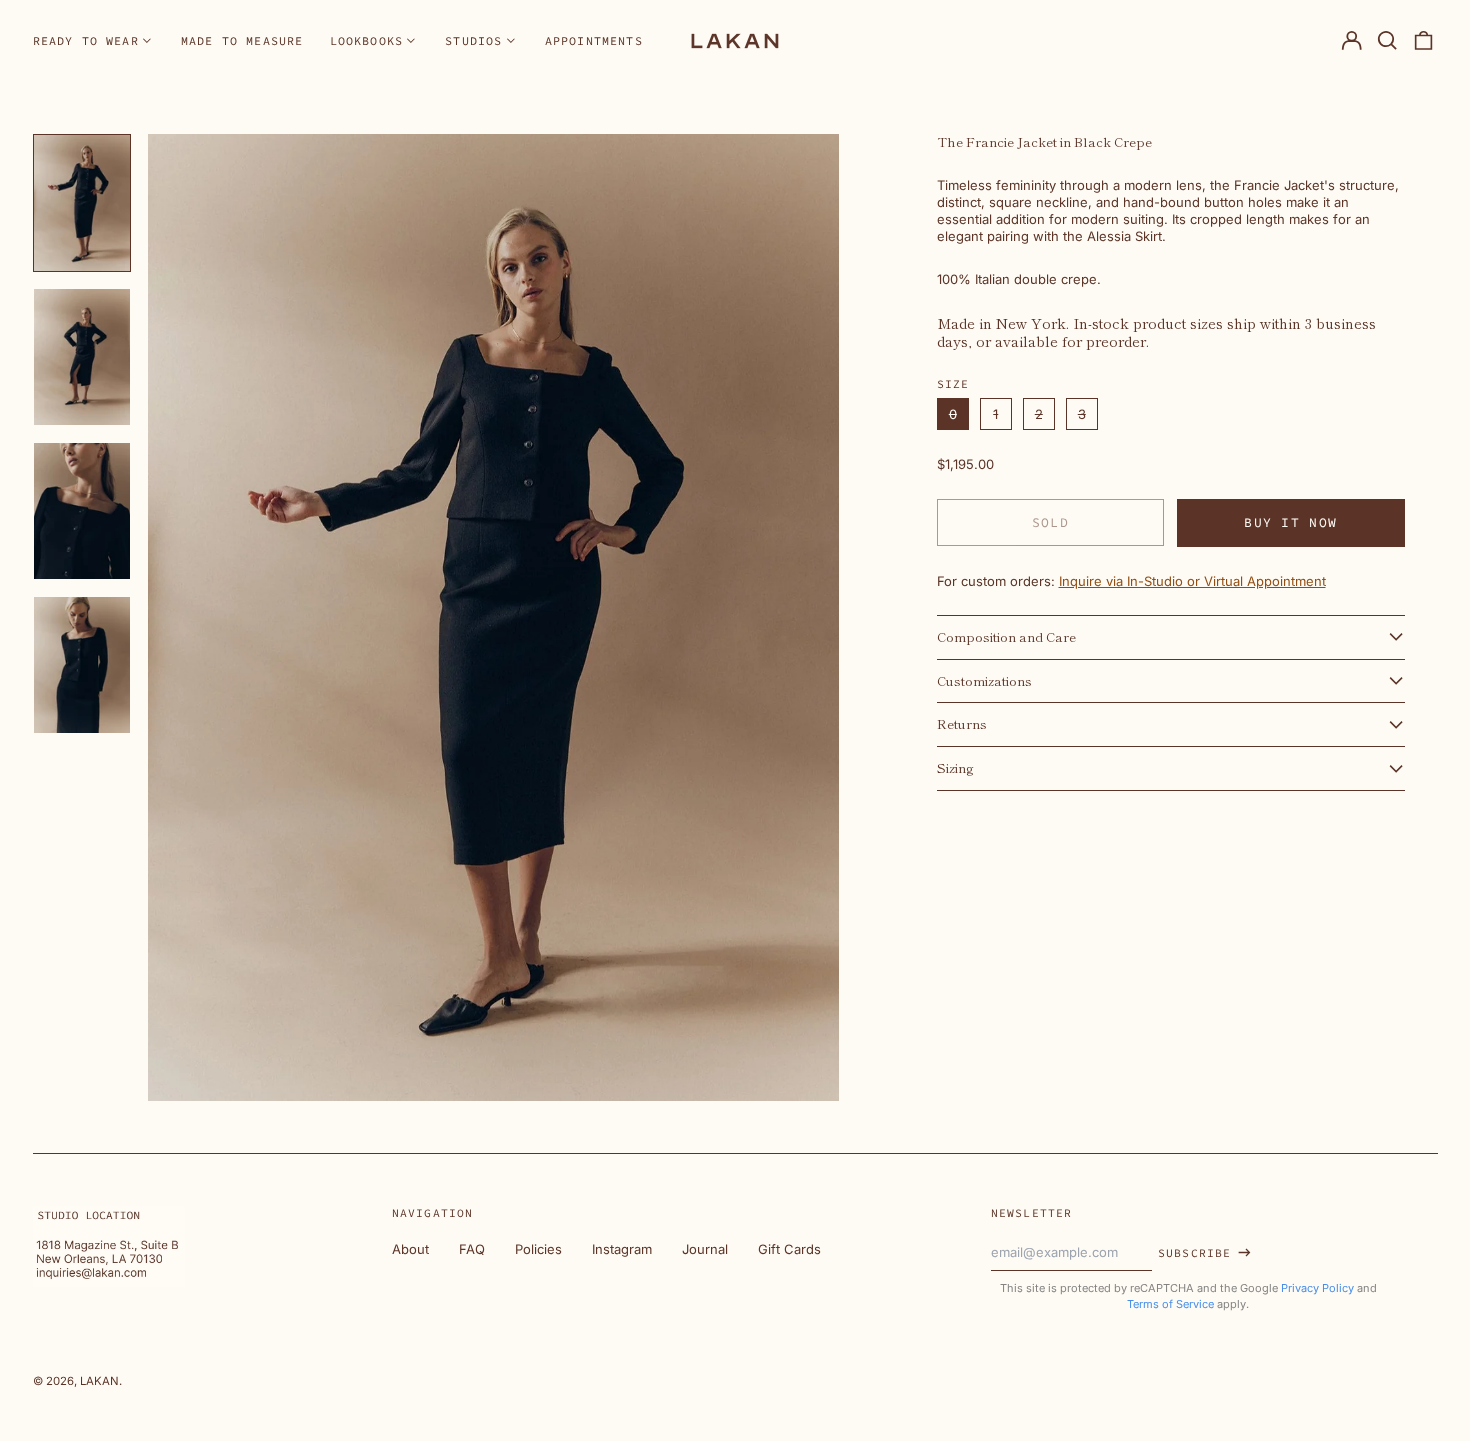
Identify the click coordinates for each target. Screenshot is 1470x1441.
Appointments (594, 40)
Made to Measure (242, 40)
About (410, 1249)
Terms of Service (1170, 1304)
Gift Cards (789, 1249)
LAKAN (99, 1381)
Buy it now (1290, 522)
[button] (1387, 40)
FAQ (472, 1249)
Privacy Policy (1317, 1288)
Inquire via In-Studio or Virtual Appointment (1192, 581)
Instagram (622, 1249)
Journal (705, 1249)
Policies (538, 1249)
